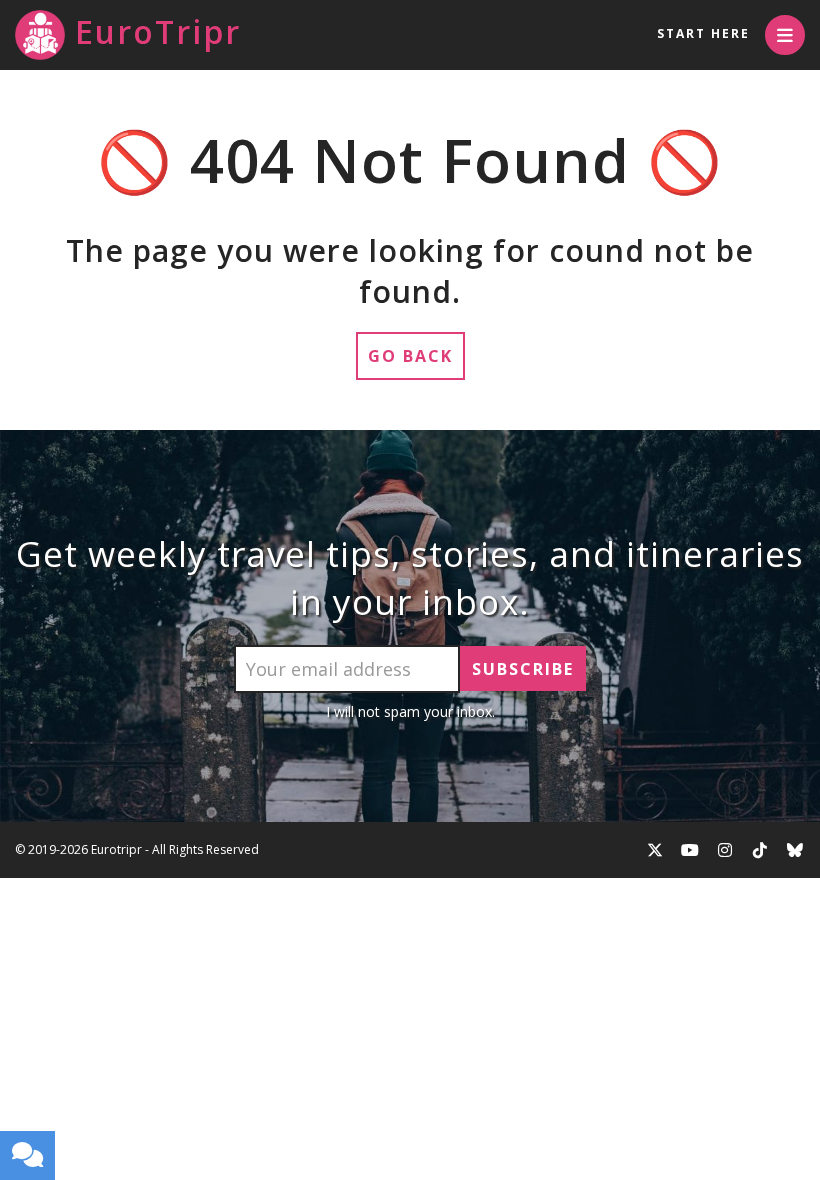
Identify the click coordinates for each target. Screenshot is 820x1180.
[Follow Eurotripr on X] (655, 850)
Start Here (703, 33)
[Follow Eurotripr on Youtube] (690, 850)
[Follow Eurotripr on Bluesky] (795, 850)
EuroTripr (158, 31)
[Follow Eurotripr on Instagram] (725, 850)
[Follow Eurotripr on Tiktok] (760, 850)
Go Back (410, 356)
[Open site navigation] (785, 35)
